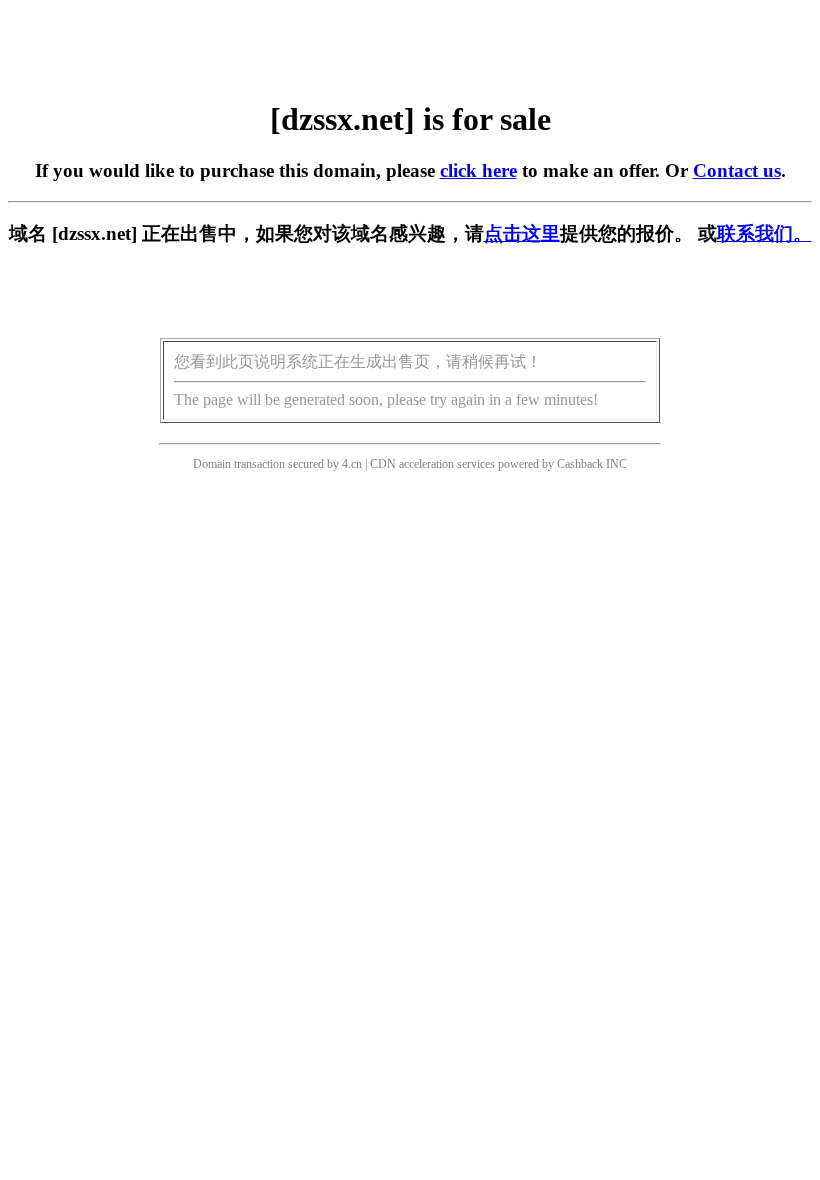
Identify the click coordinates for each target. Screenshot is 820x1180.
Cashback (580, 464)
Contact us (737, 170)
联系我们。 (764, 233)
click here (478, 170)
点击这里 (522, 233)
